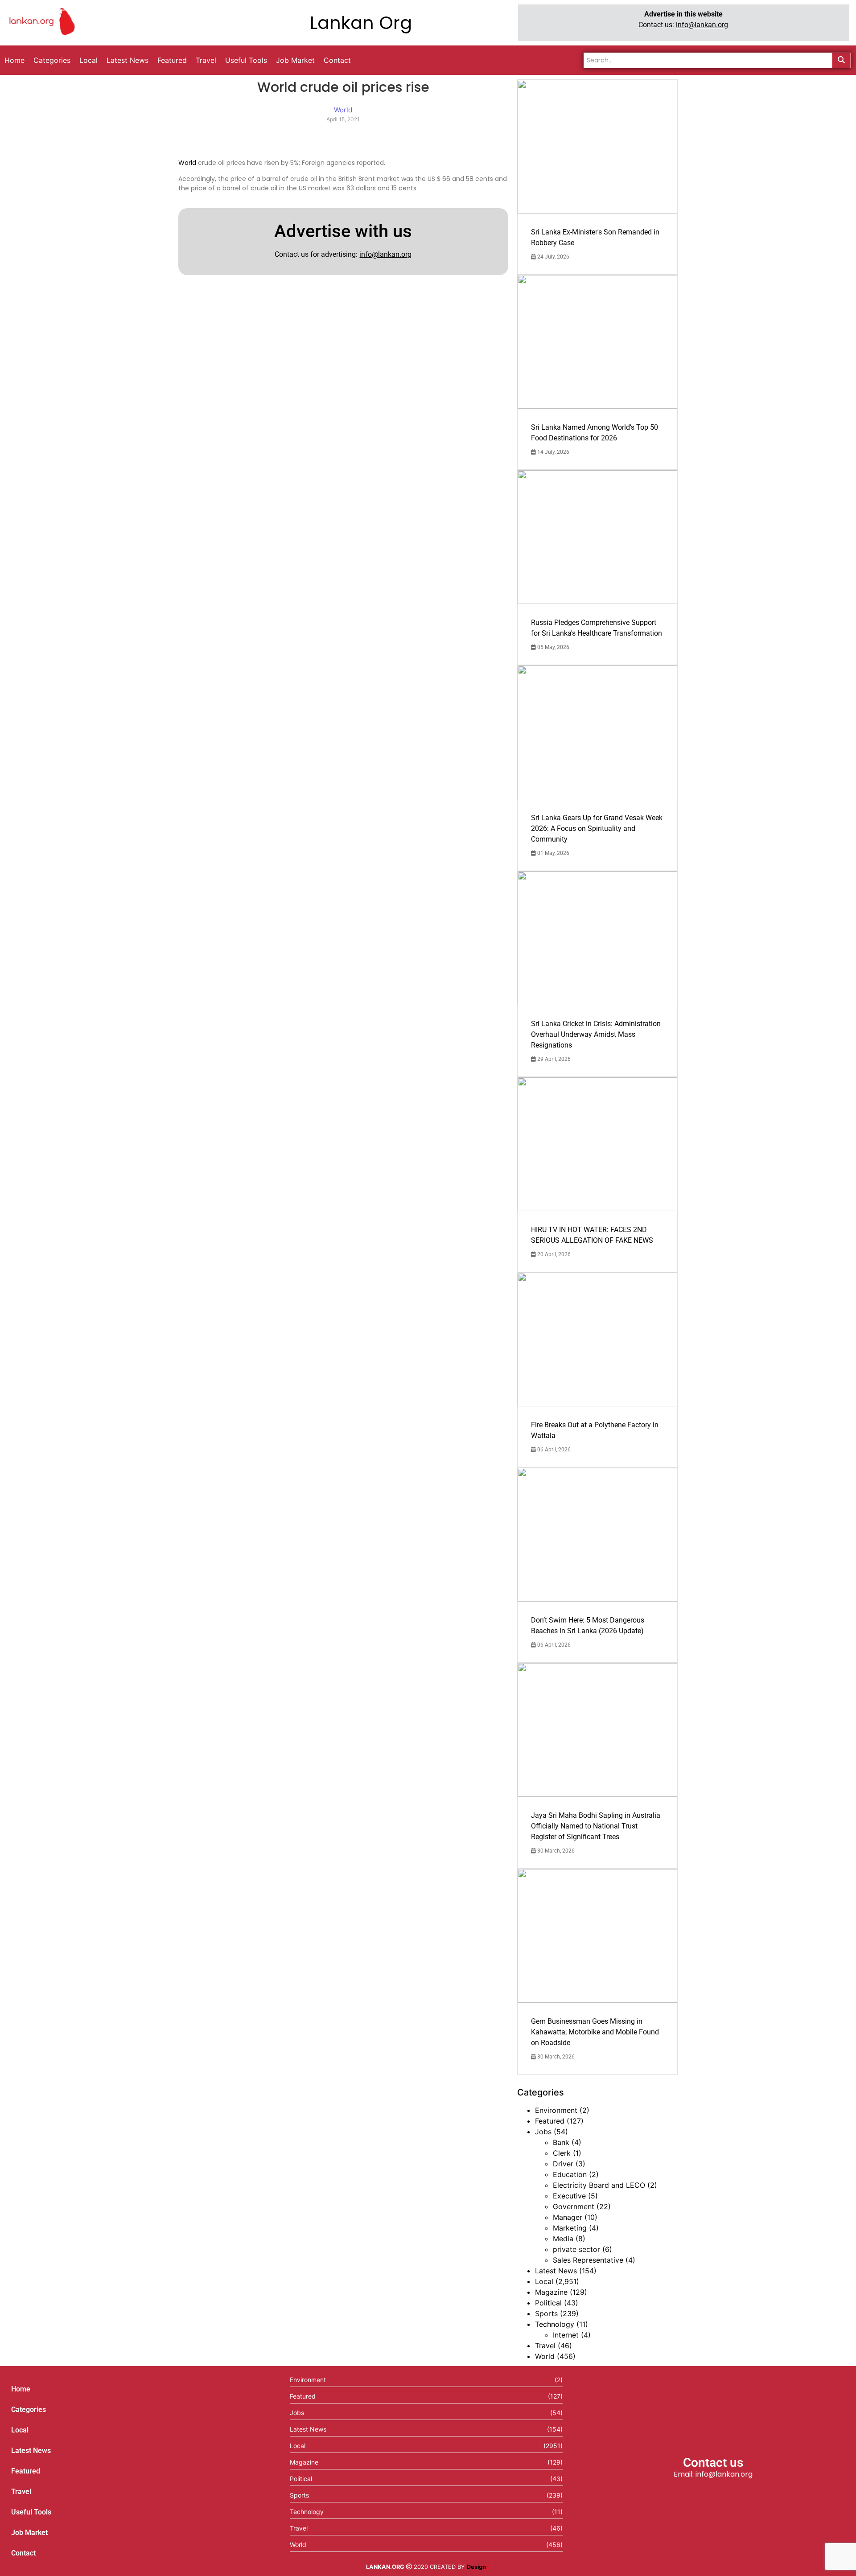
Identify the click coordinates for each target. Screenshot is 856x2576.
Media (563, 2239)
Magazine (551, 2292)
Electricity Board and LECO (599, 2185)
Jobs (543, 2132)
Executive (569, 2196)
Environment (556, 2110)
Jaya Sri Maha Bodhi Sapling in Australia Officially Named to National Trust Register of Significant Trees (596, 1826)
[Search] (841, 60)
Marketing (570, 2228)
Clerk (562, 2153)
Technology (555, 2324)
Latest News (556, 2271)
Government (574, 2206)
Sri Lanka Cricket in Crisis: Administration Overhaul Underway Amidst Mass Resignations (596, 1034)
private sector (576, 2249)
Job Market (29, 2533)
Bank (561, 2142)
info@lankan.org (702, 25)
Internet (566, 2335)
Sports (546, 2313)
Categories (29, 2410)
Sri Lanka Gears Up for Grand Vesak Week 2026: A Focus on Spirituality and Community (597, 828)
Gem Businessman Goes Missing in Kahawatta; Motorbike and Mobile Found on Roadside (595, 2032)
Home (21, 2389)
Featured (550, 2121)
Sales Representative (588, 2260)
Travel (545, 2346)
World (187, 163)
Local (544, 2281)
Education (570, 2174)
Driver (563, 2164)
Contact (23, 2553)
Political (548, 2303)
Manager (568, 2217)
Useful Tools (31, 2512)
